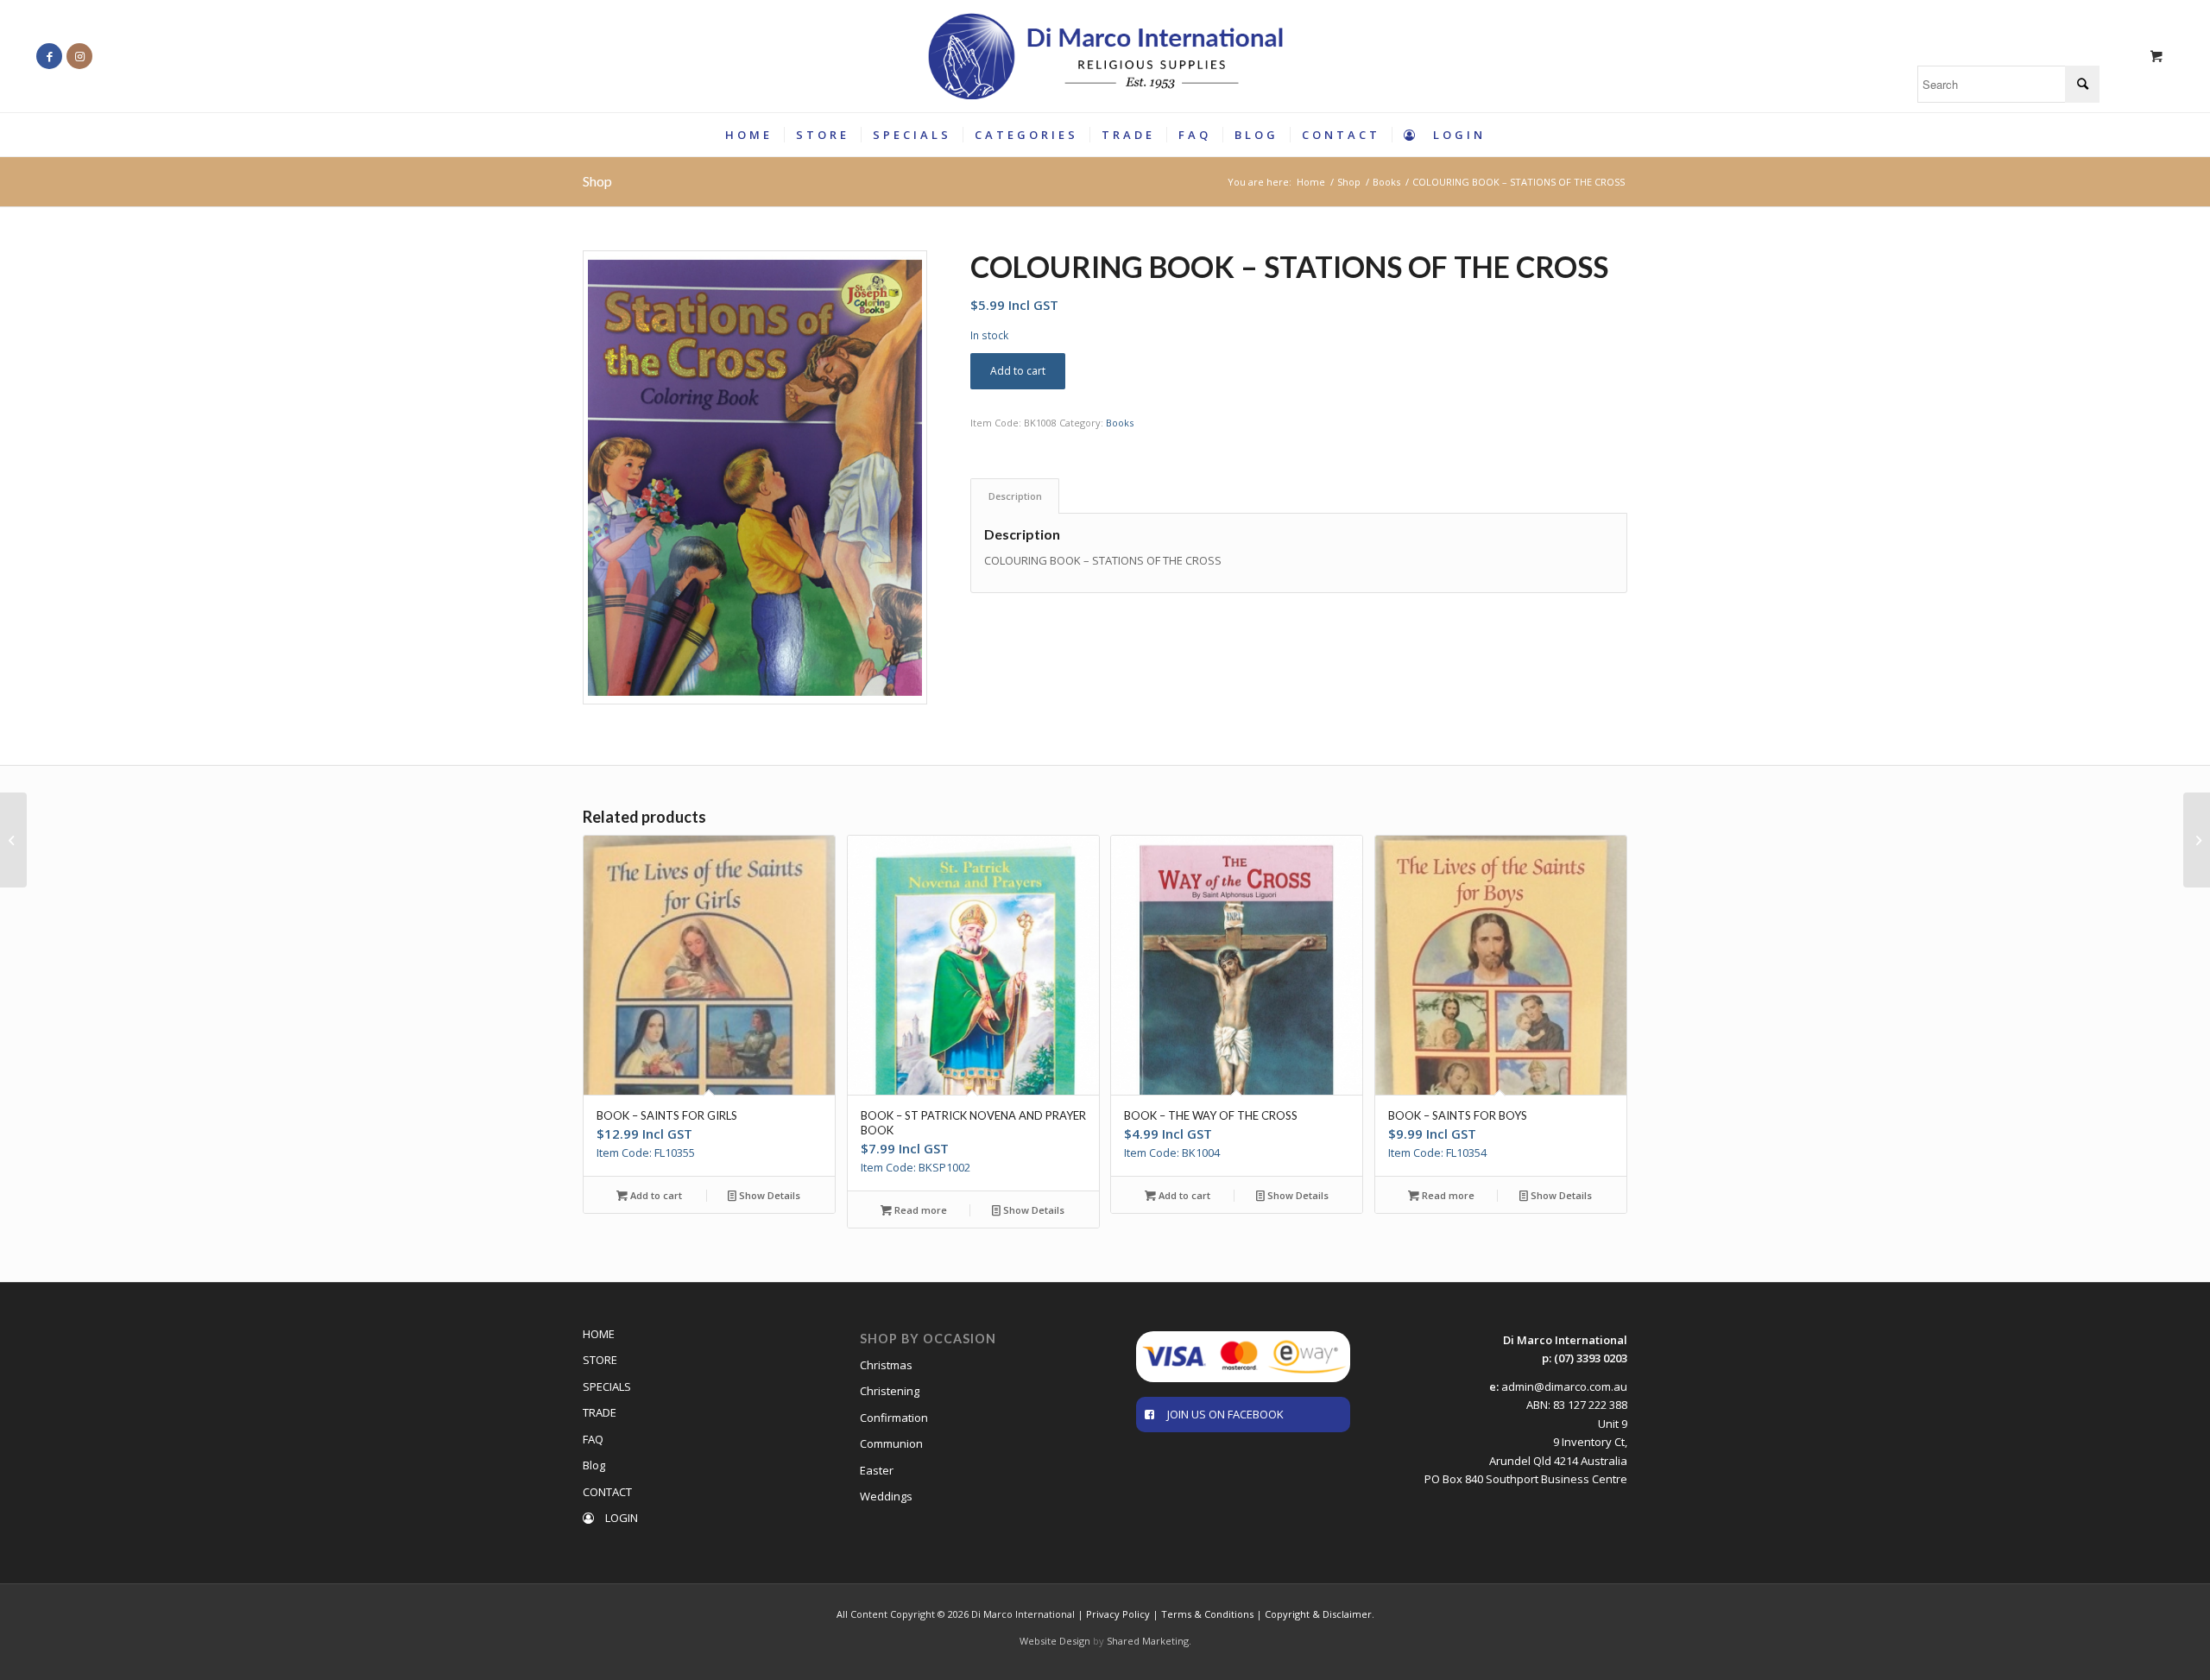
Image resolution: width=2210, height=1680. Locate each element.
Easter (877, 1470)
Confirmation (894, 1418)
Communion (891, 1443)
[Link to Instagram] (79, 56)
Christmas (886, 1365)
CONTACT (607, 1492)
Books (1120, 423)
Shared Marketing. (1149, 1641)
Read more (919, 1210)
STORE (600, 1360)
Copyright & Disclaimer (1318, 1614)
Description (1015, 496)
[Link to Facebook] (49, 56)
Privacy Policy (1118, 1614)
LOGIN (620, 1518)
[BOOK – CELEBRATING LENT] (13, 840)
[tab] (1015, 496)
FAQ (593, 1439)
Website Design (1055, 1641)
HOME (599, 1334)
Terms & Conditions (1207, 1614)
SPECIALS (607, 1386)
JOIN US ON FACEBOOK (1225, 1414)
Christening (890, 1391)
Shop (597, 181)
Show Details (768, 1195)
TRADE (600, 1412)
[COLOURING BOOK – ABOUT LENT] (2197, 840)
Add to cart (1018, 371)
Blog (594, 1465)
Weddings (886, 1496)
